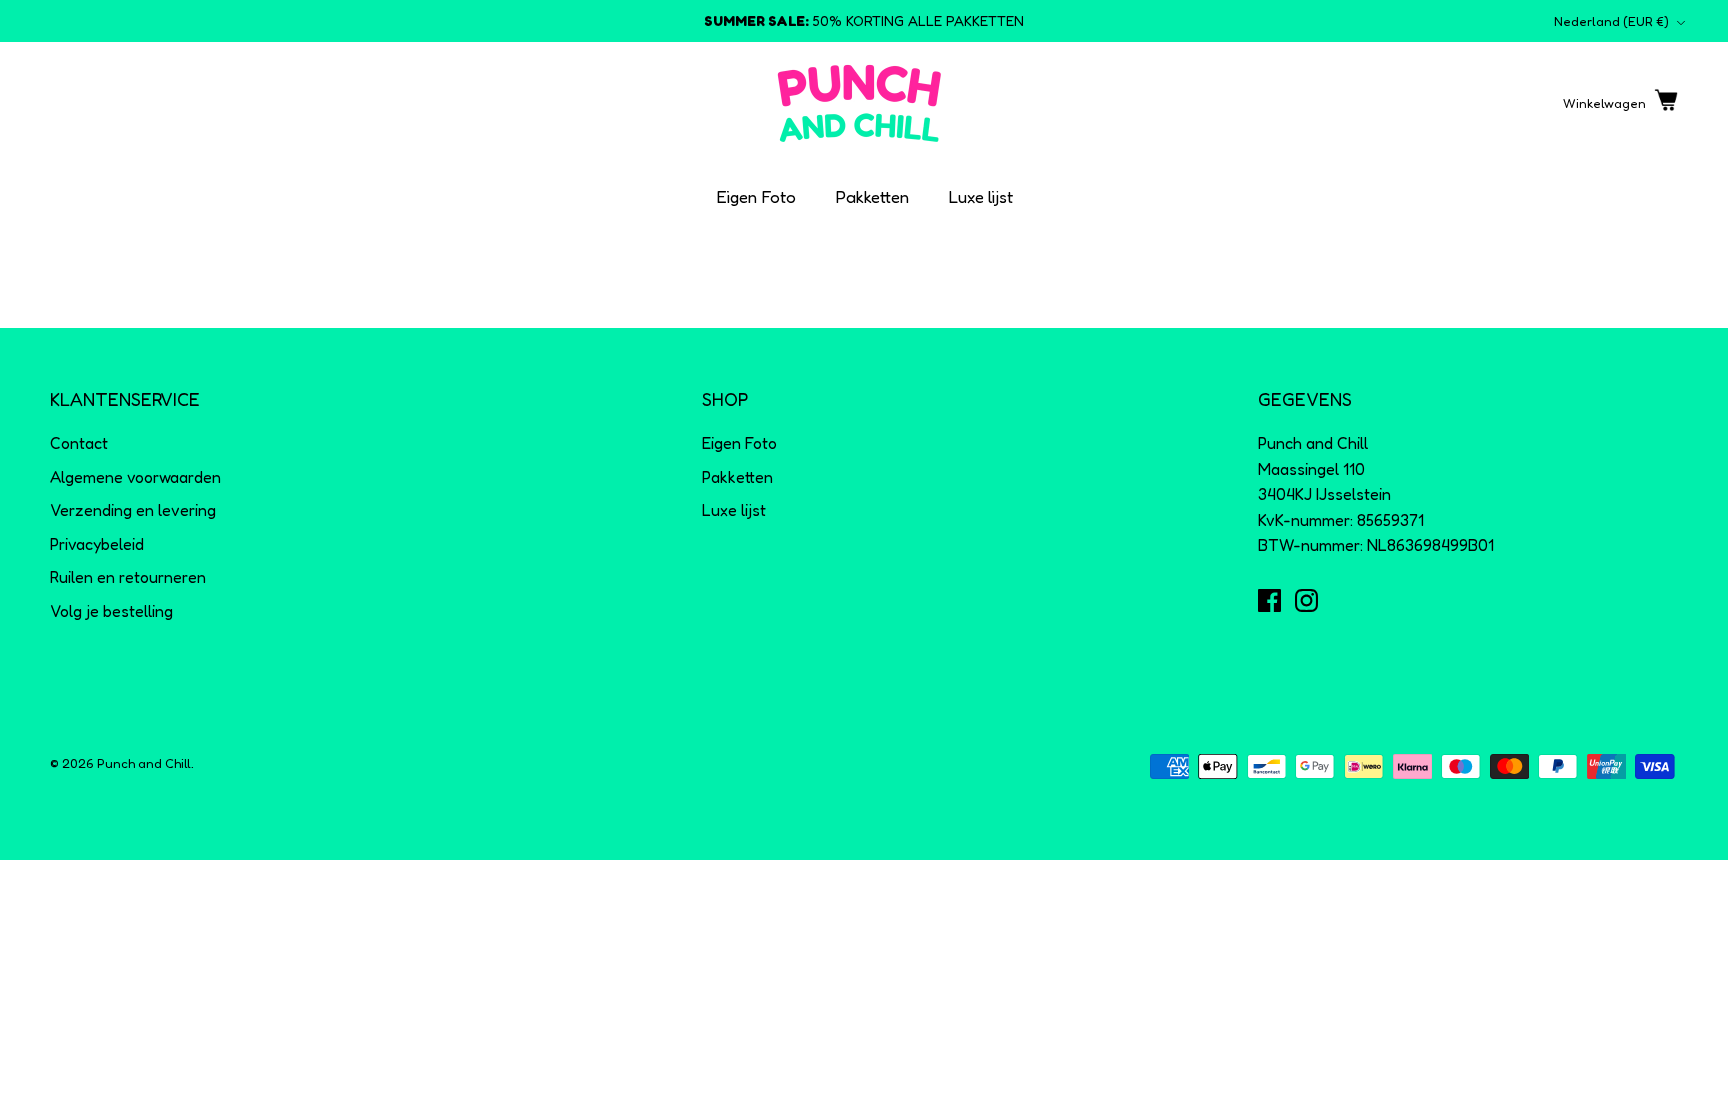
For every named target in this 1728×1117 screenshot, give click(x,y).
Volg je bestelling (111, 611)
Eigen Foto (756, 196)
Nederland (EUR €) (1611, 21)
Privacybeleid (97, 544)
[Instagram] (1306, 600)
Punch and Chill (144, 763)
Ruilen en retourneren (128, 577)
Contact (79, 443)
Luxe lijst (981, 196)
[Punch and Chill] (859, 103)
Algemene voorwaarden (135, 477)
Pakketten (872, 196)
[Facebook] (1269, 600)
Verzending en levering (133, 510)
